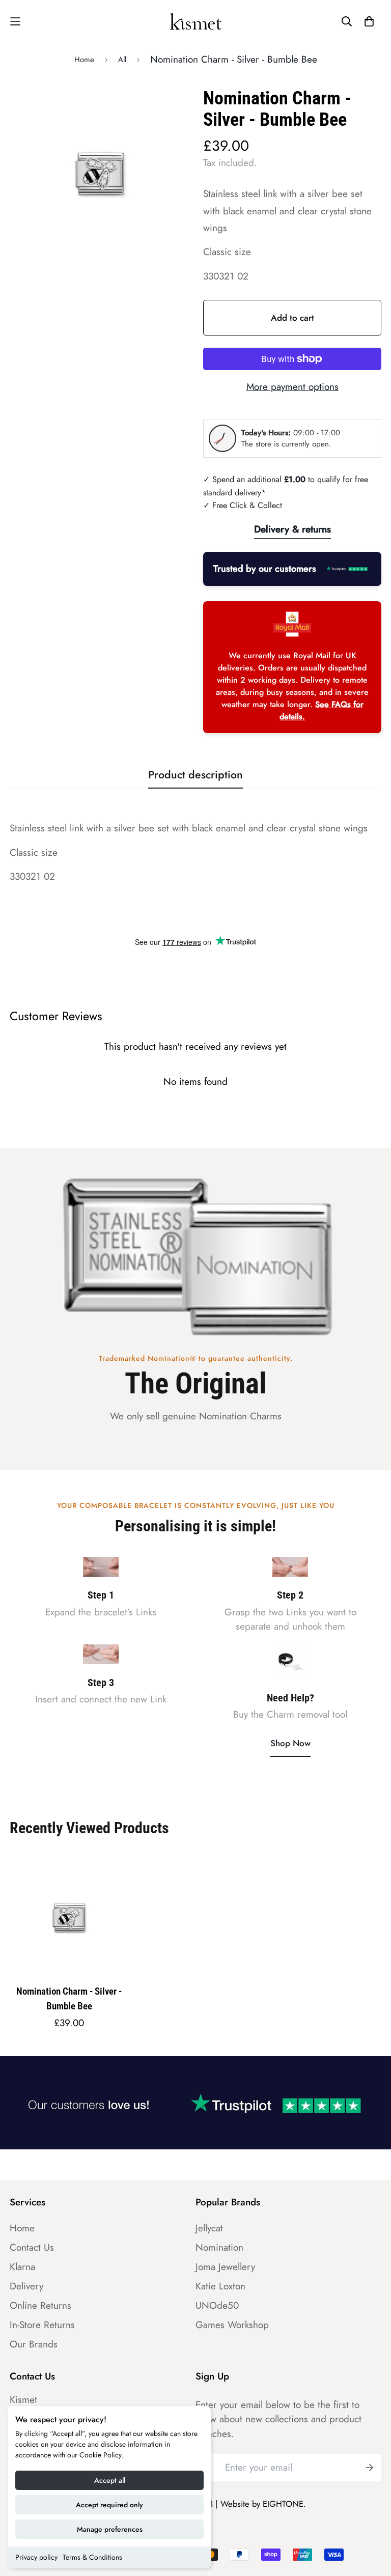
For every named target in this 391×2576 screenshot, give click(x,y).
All (122, 60)
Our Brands (34, 2344)
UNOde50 (217, 2306)
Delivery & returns (292, 529)
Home (84, 60)
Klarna (22, 2267)
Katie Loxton (220, 2286)
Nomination (219, 2248)
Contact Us (32, 2248)
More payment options (292, 387)
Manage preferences (110, 2529)
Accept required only (109, 2505)
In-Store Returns (42, 2325)
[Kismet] (196, 21)
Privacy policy (36, 2557)
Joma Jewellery (225, 2267)
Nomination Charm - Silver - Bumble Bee (69, 1999)
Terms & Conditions (92, 2557)
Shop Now (290, 1743)
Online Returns (40, 2306)
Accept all (110, 2480)
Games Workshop (232, 2325)
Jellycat (209, 2228)
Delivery (26, 2286)
